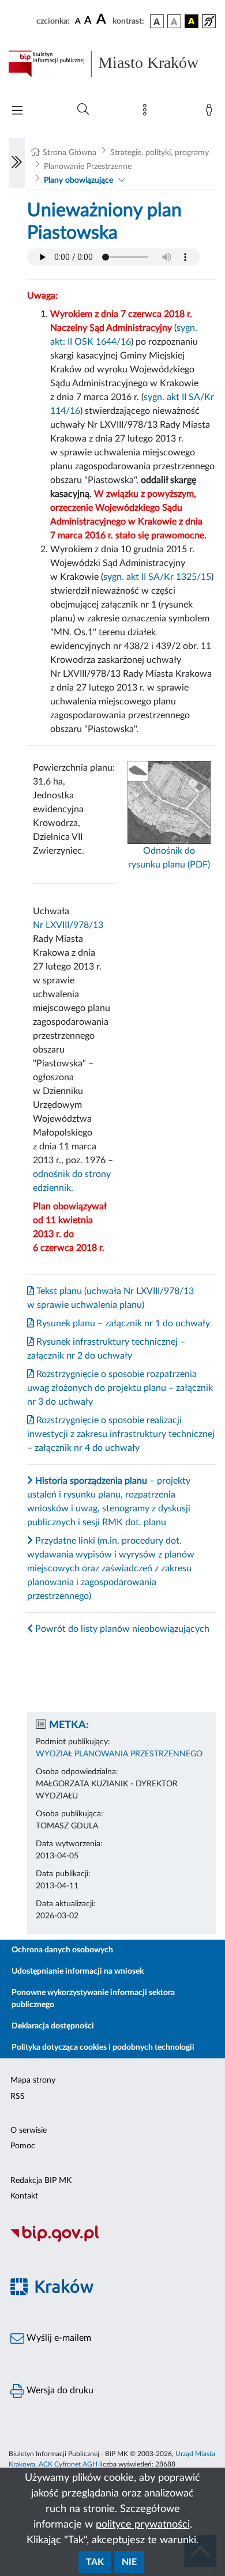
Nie (129, 2562)
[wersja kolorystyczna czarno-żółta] (192, 21)
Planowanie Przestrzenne (88, 167)
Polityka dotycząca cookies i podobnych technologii (103, 2047)
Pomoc (23, 2146)
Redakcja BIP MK (41, 2181)
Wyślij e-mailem (58, 2338)
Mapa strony (33, 2080)
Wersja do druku (59, 2390)
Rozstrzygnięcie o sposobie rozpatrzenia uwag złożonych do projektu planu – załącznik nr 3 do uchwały (120, 1388)
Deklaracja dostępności (53, 2026)
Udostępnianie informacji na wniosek (78, 1971)
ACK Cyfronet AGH (68, 2464)
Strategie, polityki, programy (160, 153)
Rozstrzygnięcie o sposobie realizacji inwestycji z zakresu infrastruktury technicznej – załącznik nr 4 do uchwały (121, 1434)
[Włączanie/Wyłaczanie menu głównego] (17, 112)
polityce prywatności (143, 2525)
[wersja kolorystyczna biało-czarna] (174, 21)
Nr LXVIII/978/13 (68, 925)
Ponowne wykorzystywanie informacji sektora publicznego (93, 1999)
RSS (18, 2096)
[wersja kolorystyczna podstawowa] (157, 21)
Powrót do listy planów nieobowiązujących (121, 1629)
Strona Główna (70, 153)
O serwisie (29, 2130)
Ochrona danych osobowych (62, 1950)
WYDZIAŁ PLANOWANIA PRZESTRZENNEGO (119, 1754)
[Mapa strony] (147, 112)
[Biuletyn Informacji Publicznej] (112, 2240)
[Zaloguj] (211, 112)
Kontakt (24, 2196)
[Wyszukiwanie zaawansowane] (83, 110)
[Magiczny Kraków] (112, 2293)
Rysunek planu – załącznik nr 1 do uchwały (122, 1323)
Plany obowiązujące (78, 180)
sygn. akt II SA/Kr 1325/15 (157, 577)
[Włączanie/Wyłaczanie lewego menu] (17, 163)
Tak (95, 2562)
